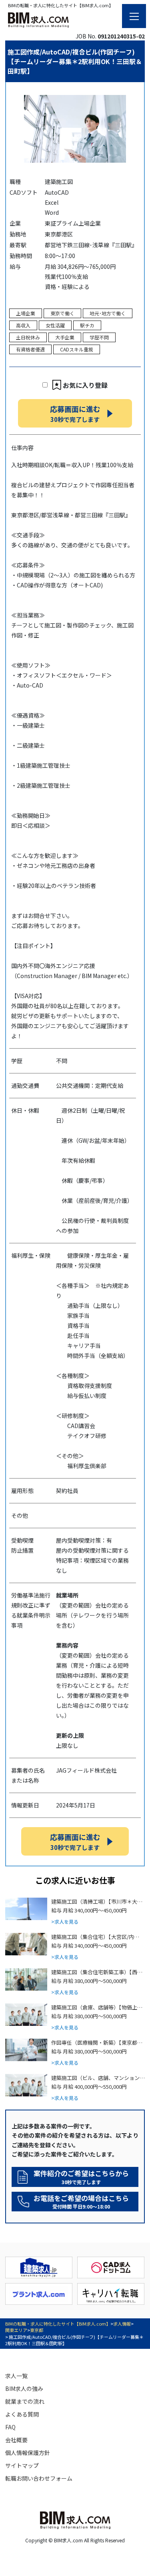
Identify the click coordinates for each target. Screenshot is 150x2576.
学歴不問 (99, 337)
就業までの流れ (25, 2401)
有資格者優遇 (30, 349)
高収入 (23, 325)
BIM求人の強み (24, 2388)
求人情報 (122, 2324)
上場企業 (26, 313)
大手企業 (65, 337)
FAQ (10, 2427)
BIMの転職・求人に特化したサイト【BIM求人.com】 (58, 2324)
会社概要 (16, 2440)
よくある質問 (22, 2414)
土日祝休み (28, 337)
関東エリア (16, 2330)
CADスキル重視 (77, 349)
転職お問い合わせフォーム (39, 2478)
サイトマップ (22, 2465)
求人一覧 (16, 2376)
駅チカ (87, 325)
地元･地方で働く (108, 313)
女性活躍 (55, 325)
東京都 (37, 2330)
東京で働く (62, 313)
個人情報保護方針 (28, 2453)
